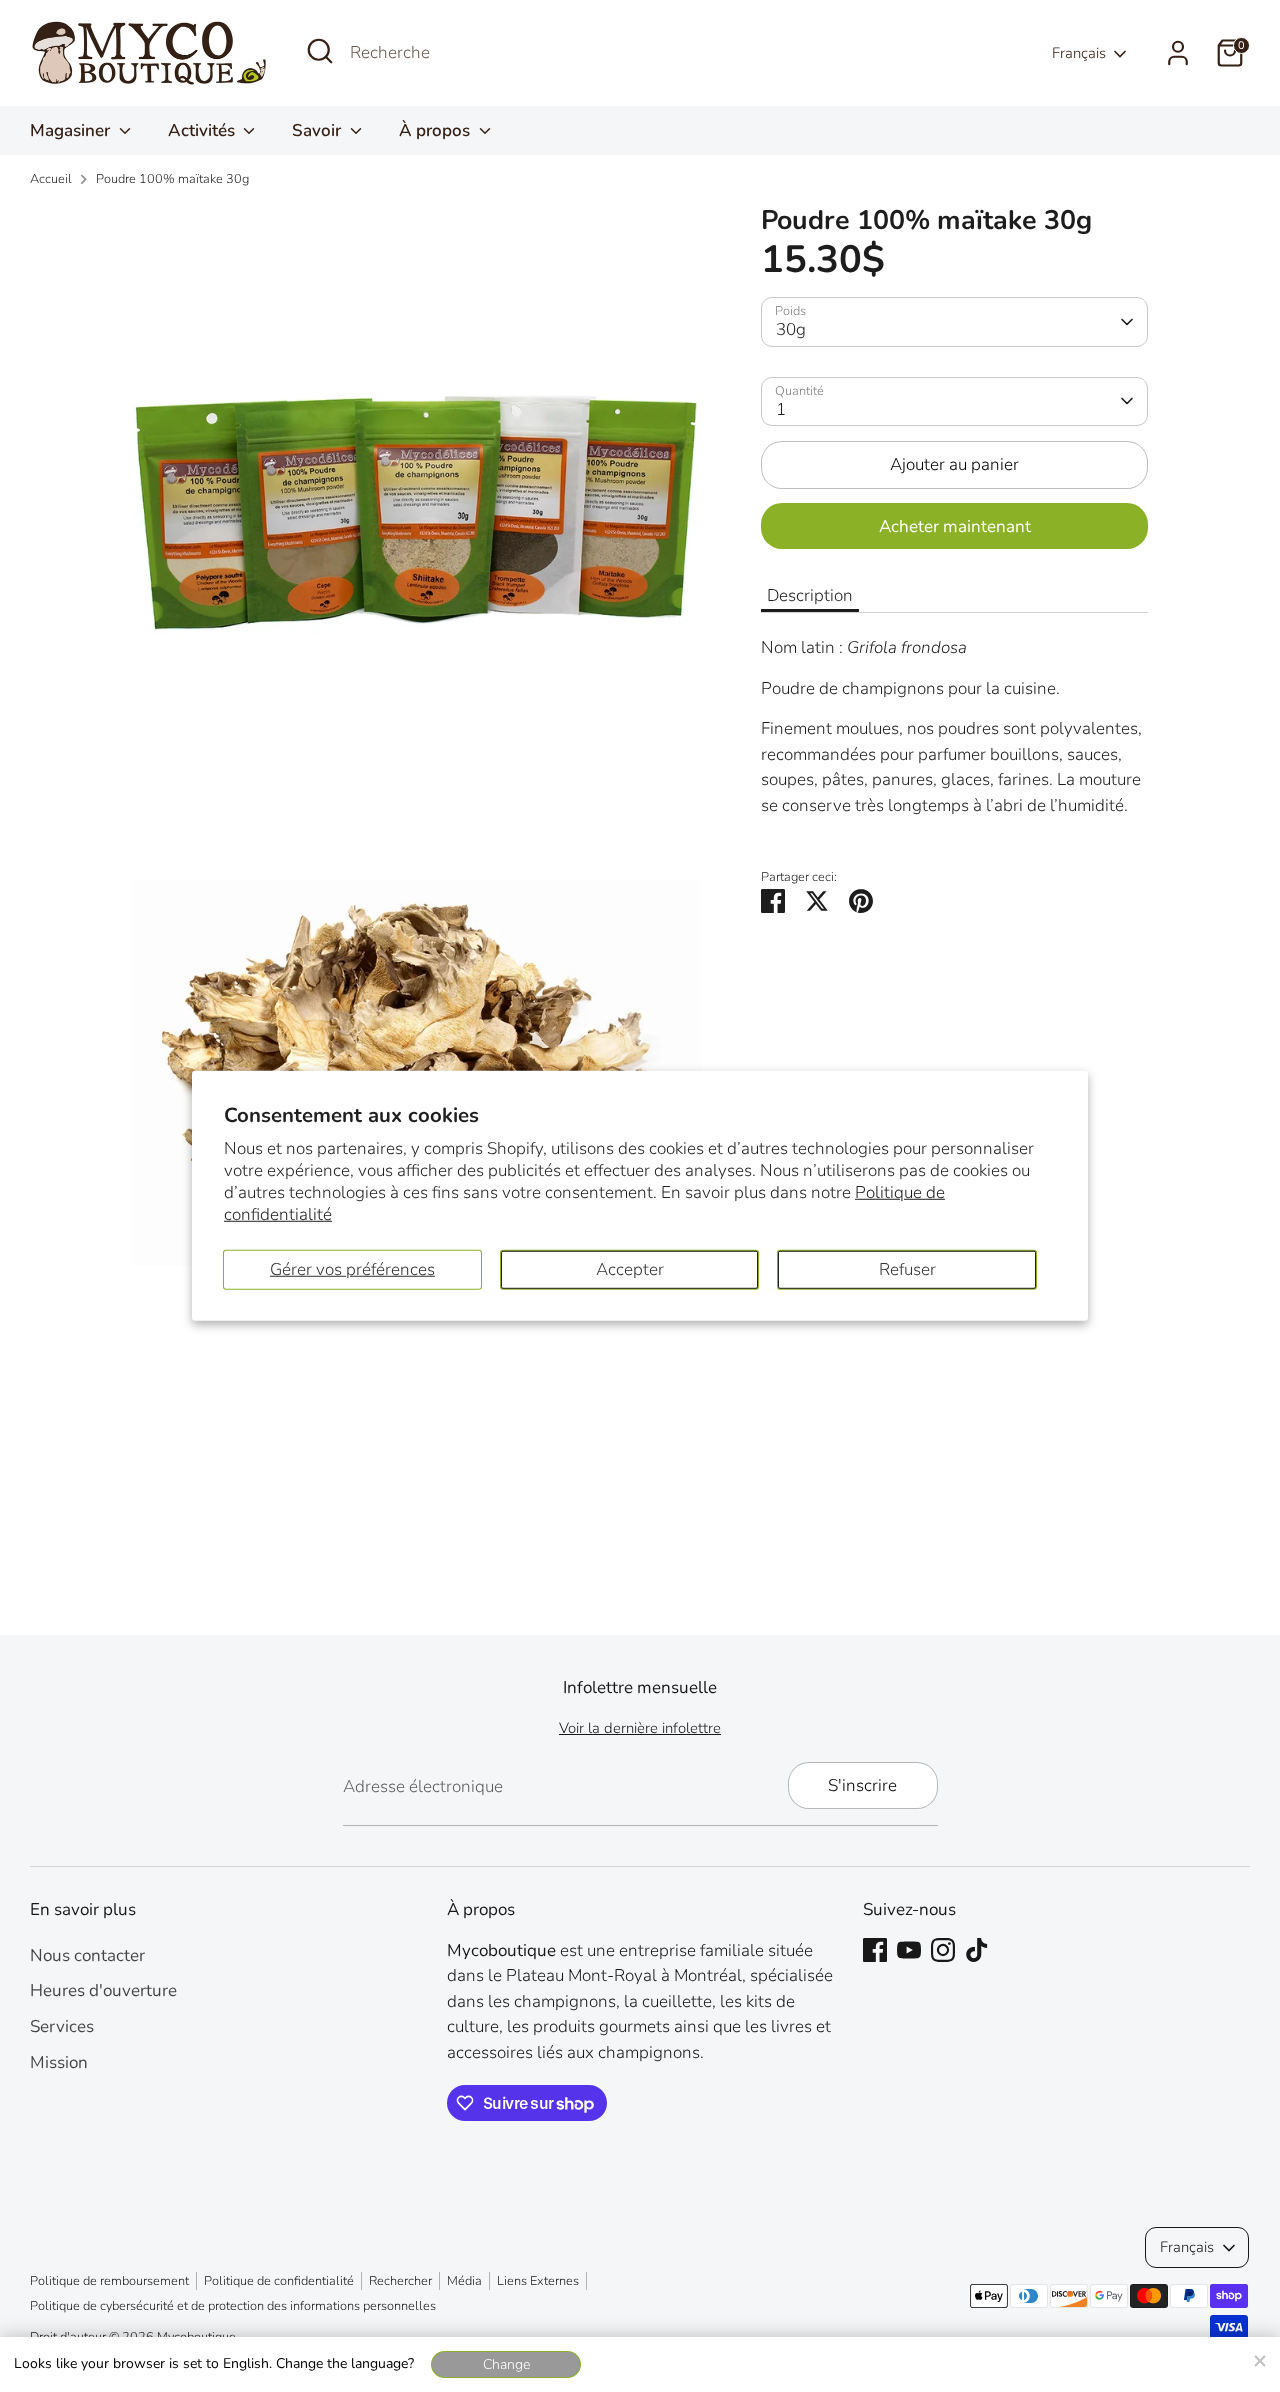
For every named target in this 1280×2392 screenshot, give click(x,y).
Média (464, 2281)
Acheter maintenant (955, 525)
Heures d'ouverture (103, 1990)
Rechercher (400, 2281)
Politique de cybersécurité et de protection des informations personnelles (233, 2306)
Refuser (907, 1269)
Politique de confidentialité (279, 2281)
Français (1079, 53)
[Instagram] (943, 1950)
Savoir (318, 130)
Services (62, 2026)
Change (506, 2364)
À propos (436, 130)
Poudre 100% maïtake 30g (172, 179)
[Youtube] (909, 1950)
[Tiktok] (977, 1950)
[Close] (1259, 2358)
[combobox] (500, 53)
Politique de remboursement (109, 2281)
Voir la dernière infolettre (640, 1728)
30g (791, 329)
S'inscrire (862, 1785)
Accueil (51, 179)
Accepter (630, 1269)
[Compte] (1178, 53)
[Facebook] (875, 1950)
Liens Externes (538, 2281)
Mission (59, 2062)
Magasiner (72, 130)
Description (810, 594)
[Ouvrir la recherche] (320, 51)
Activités (203, 130)
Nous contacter (87, 1955)
